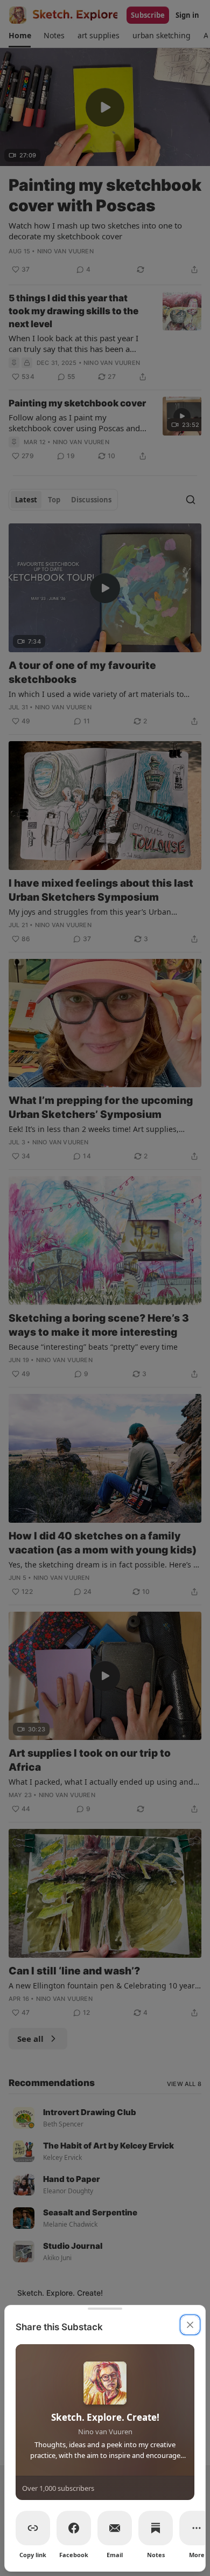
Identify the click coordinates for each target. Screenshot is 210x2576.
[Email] (115, 2528)
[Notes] (156, 2528)
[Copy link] (33, 2528)
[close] (190, 2325)
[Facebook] (74, 2528)
